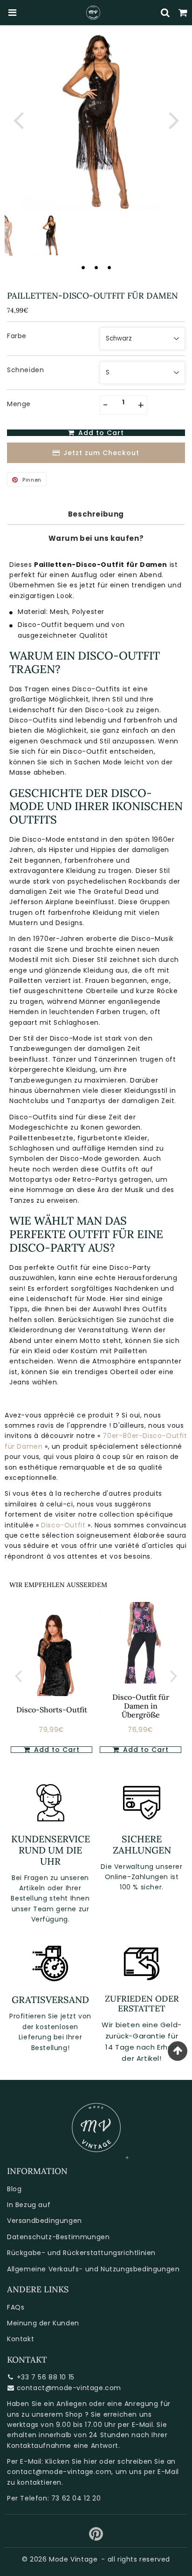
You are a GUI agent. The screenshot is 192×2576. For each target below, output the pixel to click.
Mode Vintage (73, 2559)
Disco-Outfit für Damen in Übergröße (141, 1706)
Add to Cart (56, 1750)
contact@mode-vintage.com (69, 2388)
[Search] (165, 13)
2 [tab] (96, 267)
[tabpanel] (50, 235)
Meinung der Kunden (43, 2323)
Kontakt (21, 2339)
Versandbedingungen (45, 2221)
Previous (18, 119)
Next (174, 119)
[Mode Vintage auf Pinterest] (96, 2537)
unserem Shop (57, 2414)
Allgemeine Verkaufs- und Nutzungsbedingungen (93, 2269)
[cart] (183, 13)
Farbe (17, 336)
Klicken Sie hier (71, 2461)
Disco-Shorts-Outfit (52, 1710)
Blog (14, 2189)
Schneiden (25, 370)
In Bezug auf (29, 2205)
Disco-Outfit (63, 1525)
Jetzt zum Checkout (101, 453)
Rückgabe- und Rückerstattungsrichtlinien (81, 2253)
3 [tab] (109, 267)
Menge (19, 404)
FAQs (16, 2307)
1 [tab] (83, 267)
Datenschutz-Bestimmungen (58, 2237)
